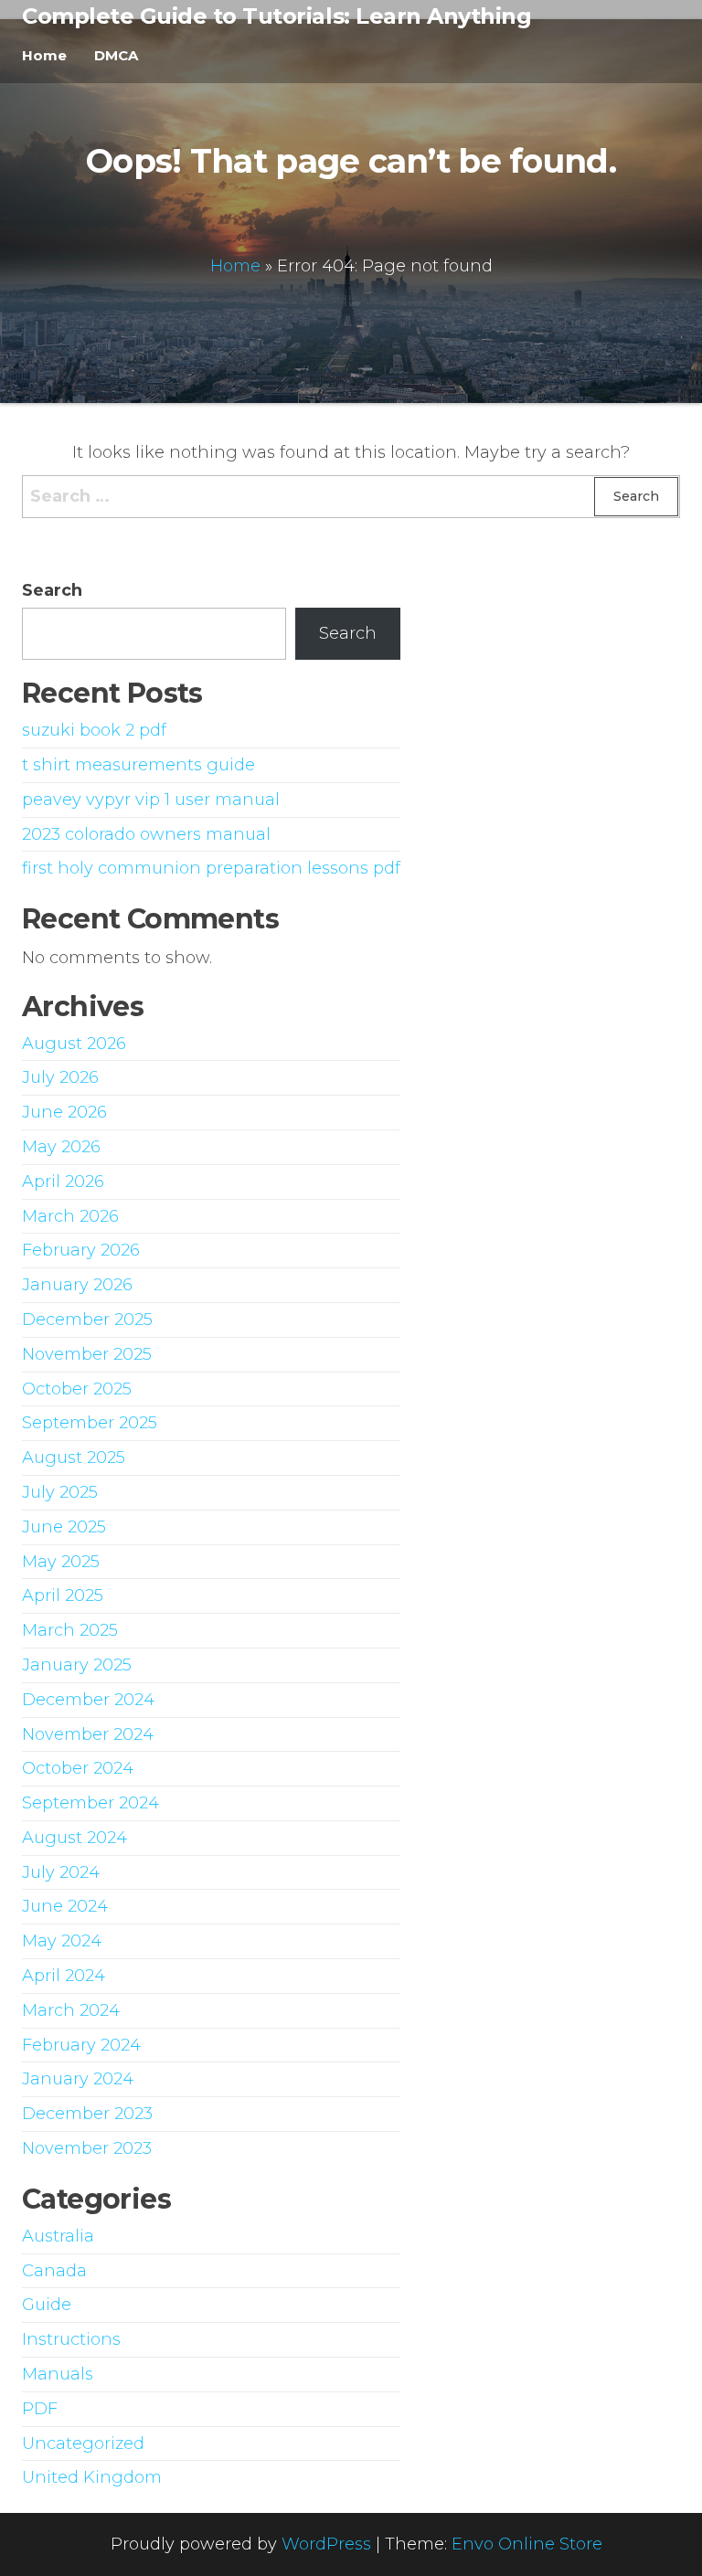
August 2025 (74, 1458)
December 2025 (87, 1320)
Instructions (71, 2339)
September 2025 (90, 1423)
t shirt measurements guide (138, 765)
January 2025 (77, 1665)
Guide (47, 2305)
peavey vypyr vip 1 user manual (151, 800)
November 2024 (88, 1734)
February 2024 (81, 2045)
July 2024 (61, 1872)
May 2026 (61, 1147)
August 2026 (74, 1044)
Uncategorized (83, 2443)
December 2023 (87, 2114)
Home (44, 55)
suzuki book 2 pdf (94, 730)
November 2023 (87, 2148)
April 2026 (63, 1182)
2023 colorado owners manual (146, 834)
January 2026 (77, 1285)
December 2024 (88, 1700)
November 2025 (87, 1354)
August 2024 (74, 1838)
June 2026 (64, 1112)
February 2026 (81, 1250)
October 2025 (77, 1389)
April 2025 (63, 1595)
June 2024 (65, 1906)
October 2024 (78, 1768)
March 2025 (70, 1630)
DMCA (116, 55)
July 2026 (60, 1077)
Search (52, 590)
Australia (58, 2236)
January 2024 (78, 2079)
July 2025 (60, 1492)
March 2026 (70, 1216)
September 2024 (90, 1803)
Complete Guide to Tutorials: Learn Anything (277, 16)
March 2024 (71, 2010)
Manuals (58, 2374)
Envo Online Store (527, 2544)
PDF (40, 2409)
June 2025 (64, 1527)
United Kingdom (92, 2477)
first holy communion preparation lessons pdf (211, 868)
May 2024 (62, 1941)
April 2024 (64, 1976)
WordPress (326, 2544)
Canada (54, 2271)
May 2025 (61, 1562)
